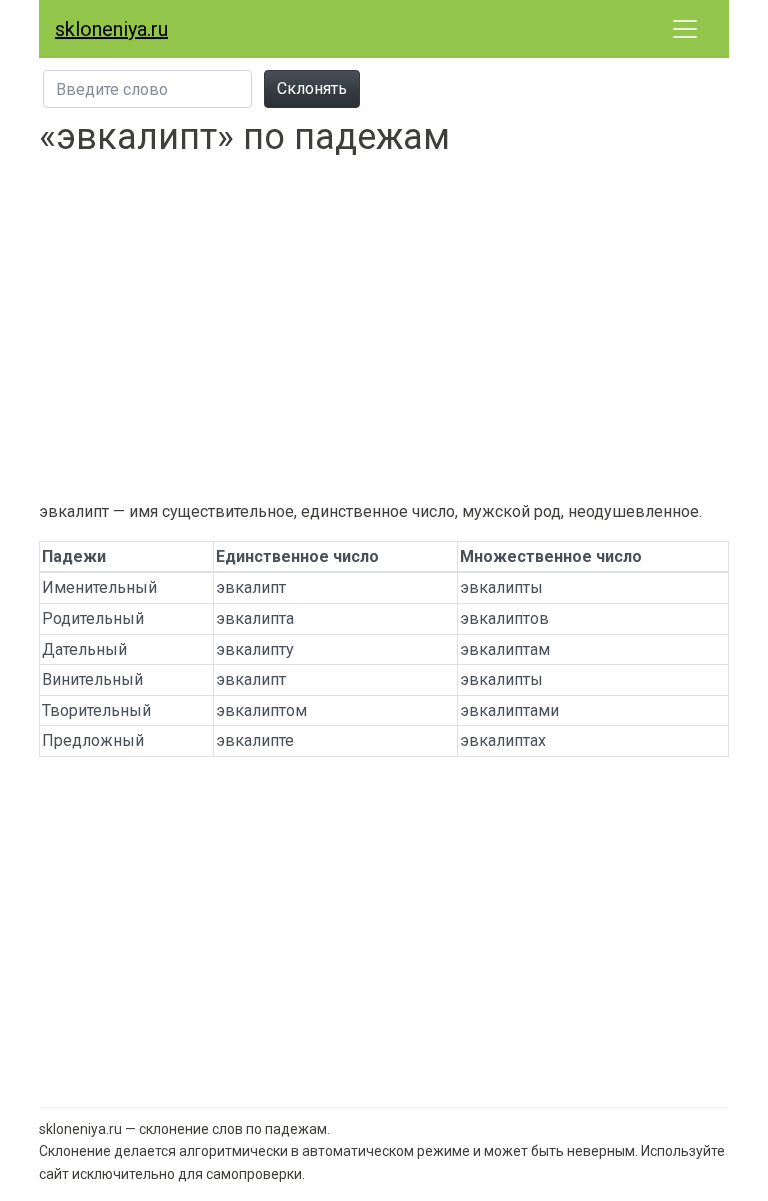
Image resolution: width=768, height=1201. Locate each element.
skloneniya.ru (111, 29)
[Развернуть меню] (685, 29)
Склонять (312, 88)
